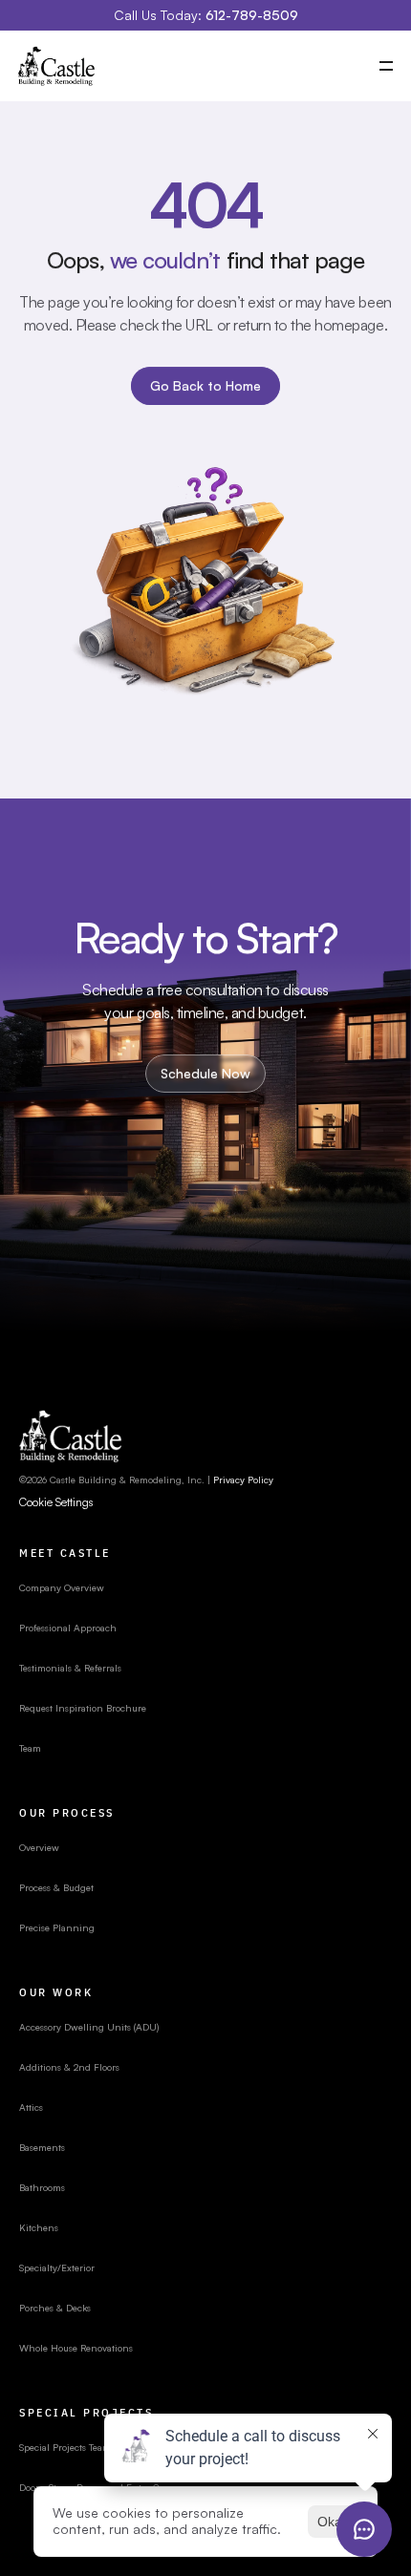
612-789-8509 (252, 15)
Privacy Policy (243, 1480)
